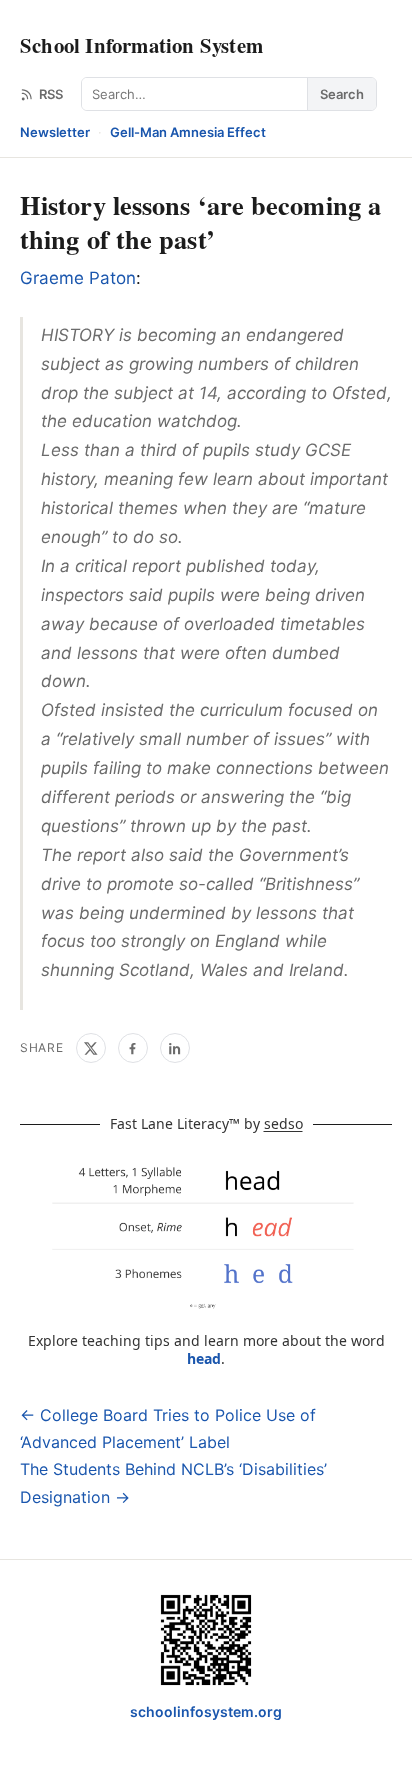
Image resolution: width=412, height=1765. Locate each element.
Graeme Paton (78, 278)
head (204, 1358)
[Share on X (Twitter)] (91, 1048)
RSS (51, 94)
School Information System (141, 45)
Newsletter (55, 132)
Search (342, 94)
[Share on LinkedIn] (175, 1048)
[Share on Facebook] (133, 1048)
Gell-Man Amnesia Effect (188, 132)
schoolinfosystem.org (206, 1711)
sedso (283, 1123)
